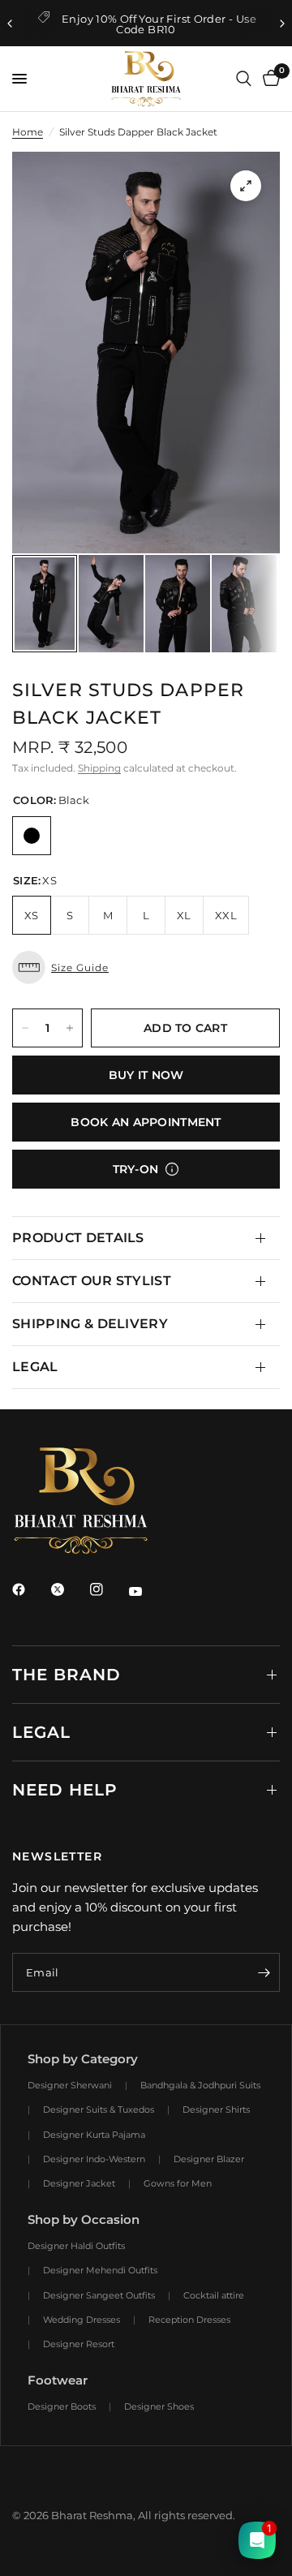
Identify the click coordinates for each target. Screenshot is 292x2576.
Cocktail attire (214, 2295)
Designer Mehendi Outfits (100, 2270)
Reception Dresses (189, 2320)
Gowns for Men (178, 2183)
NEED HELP (65, 1790)
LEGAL (35, 1367)
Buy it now (146, 1075)
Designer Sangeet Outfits (99, 2295)
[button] (146, 968)
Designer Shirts (216, 2109)
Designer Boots (62, 2406)
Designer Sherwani (70, 2085)
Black (32, 836)
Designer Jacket (79, 2183)
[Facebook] (30, 1589)
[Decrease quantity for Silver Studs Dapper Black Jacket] (25, 1028)
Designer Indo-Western (94, 2159)
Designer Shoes (159, 2406)
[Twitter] (69, 1589)
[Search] (244, 79)
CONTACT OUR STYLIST (92, 1281)
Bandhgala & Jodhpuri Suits (200, 2085)
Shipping (99, 768)
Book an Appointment (146, 1122)
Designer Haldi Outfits (76, 2246)
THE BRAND (67, 1675)
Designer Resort (79, 2344)
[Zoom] (246, 186)
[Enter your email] (264, 1972)
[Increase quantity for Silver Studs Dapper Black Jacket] (70, 1028)
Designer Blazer (209, 2159)
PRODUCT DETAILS (78, 1238)
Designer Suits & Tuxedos (99, 2109)
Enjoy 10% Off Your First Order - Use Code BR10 (159, 24)
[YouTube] (147, 1591)
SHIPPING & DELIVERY (90, 1324)
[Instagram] (108, 1589)
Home (28, 132)
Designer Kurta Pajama (94, 2135)
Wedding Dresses (82, 2320)
